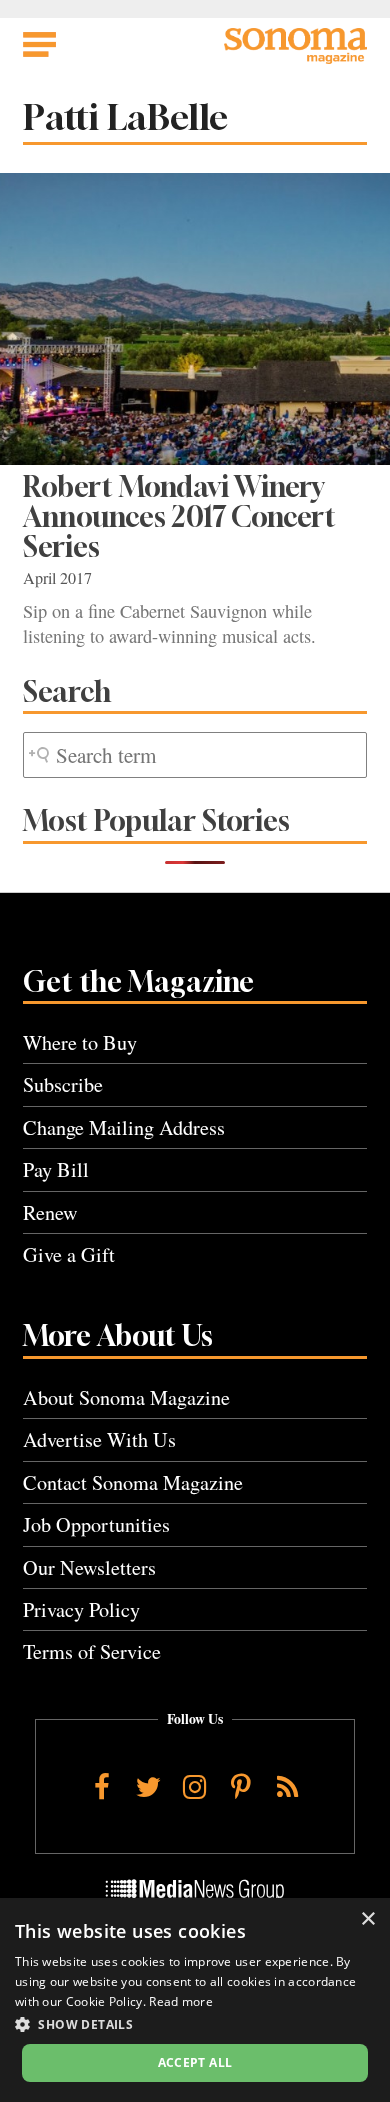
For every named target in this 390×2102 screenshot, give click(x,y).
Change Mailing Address (124, 1127)
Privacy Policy (81, 1609)
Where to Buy (80, 1042)
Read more (181, 2001)
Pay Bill (56, 1169)
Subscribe (63, 1084)
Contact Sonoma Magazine (133, 1482)
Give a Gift (69, 1254)
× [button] (367, 1919)
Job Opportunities (96, 1524)
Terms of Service (92, 1651)
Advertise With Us (99, 1439)
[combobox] (195, 755)
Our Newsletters (89, 1567)
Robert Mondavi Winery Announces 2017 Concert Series (179, 517)
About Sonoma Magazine (126, 1397)
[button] (195, 2024)
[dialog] (195, 2000)
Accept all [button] (195, 2062)
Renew (50, 1212)
